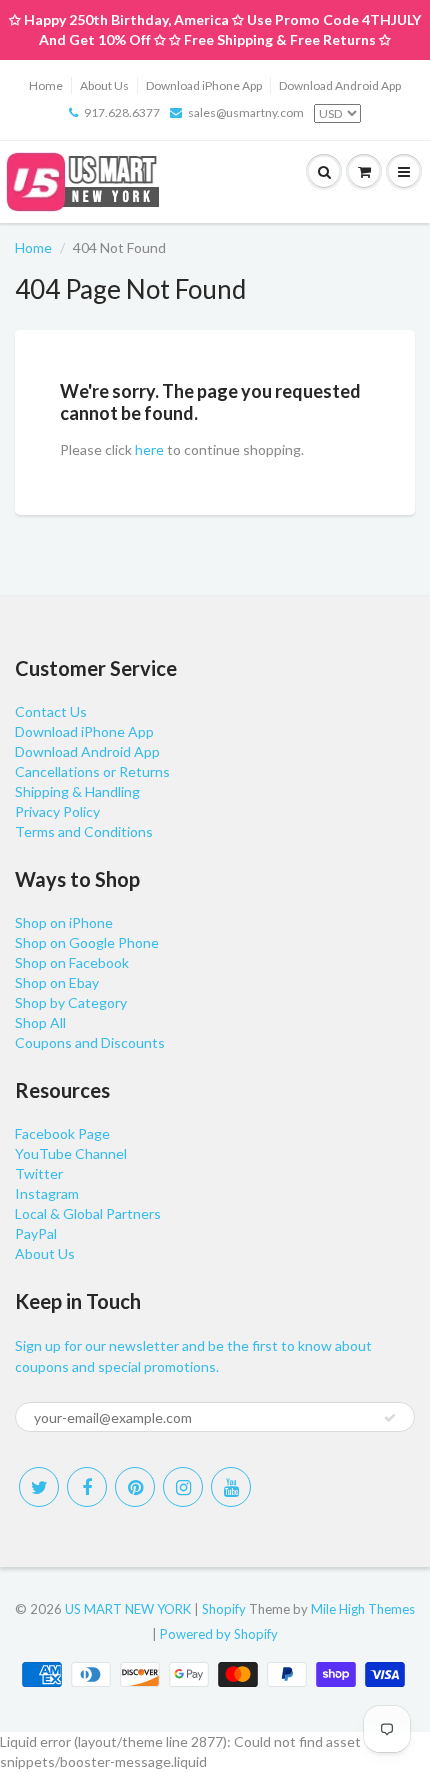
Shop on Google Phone (87, 942)
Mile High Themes (363, 1609)
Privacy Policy (57, 811)
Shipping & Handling (77, 791)
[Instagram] (183, 1487)
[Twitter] (39, 1487)
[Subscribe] (390, 1418)
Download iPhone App (204, 85)
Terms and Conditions (84, 831)
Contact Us (51, 711)
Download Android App (340, 85)
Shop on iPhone (64, 922)
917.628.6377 (122, 112)
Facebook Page (62, 1133)
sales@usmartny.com (246, 112)
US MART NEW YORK (128, 1609)
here (149, 449)
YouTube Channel (71, 1153)
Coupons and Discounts (90, 1042)
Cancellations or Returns (92, 771)
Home (46, 85)
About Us (104, 85)
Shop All (40, 1022)
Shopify (224, 1609)
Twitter (39, 1173)
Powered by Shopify (219, 1634)
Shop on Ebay (57, 982)
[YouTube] (231, 1487)
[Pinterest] (135, 1487)
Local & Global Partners (88, 1213)
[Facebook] (87, 1487)
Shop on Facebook (72, 962)
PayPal (36, 1233)
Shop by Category (71, 1002)
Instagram (47, 1193)
